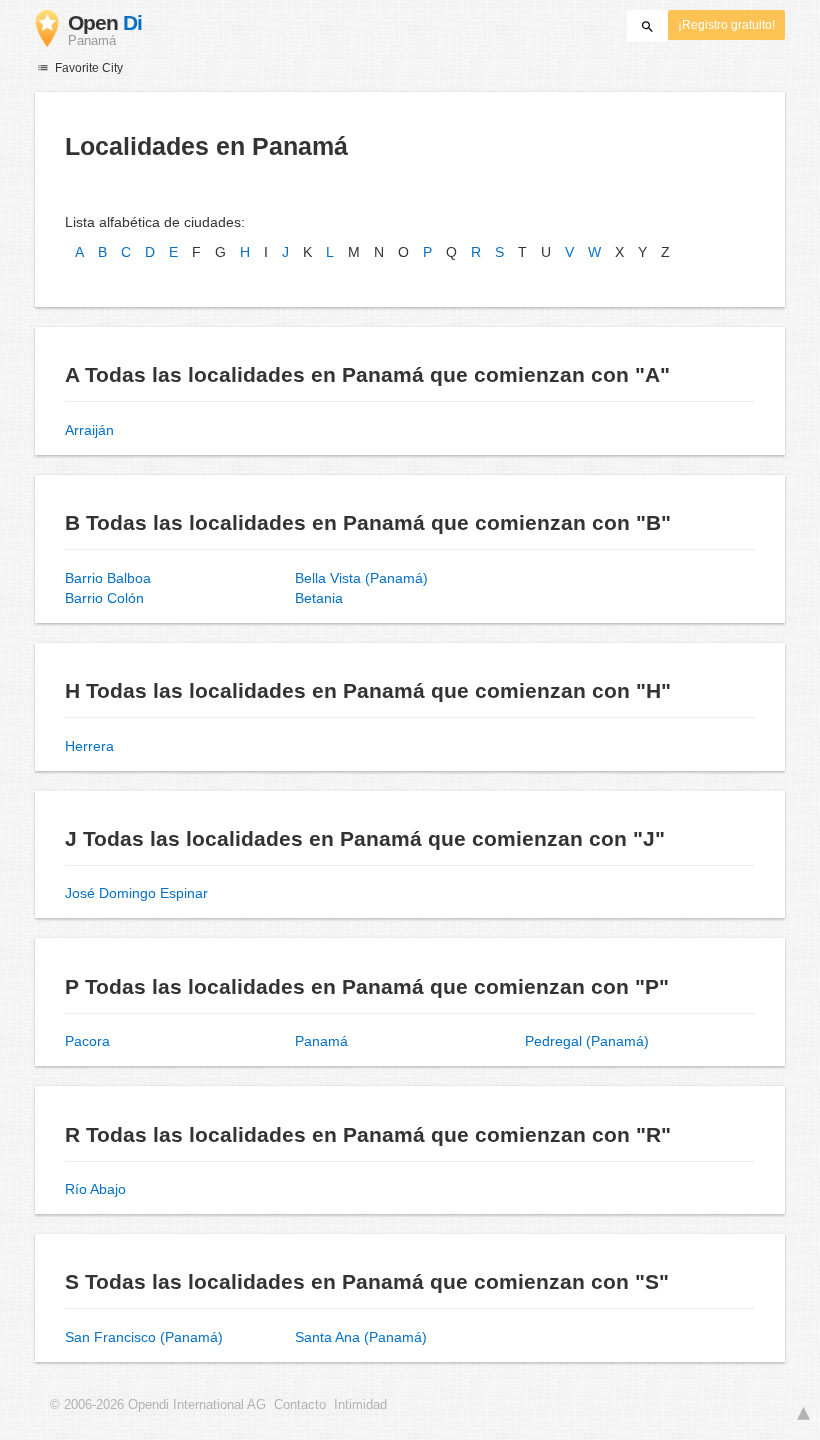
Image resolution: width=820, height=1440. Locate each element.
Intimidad (360, 1405)
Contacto (300, 1405)
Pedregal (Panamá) (587, 1041)
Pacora (87, 1041)
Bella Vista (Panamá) (361, 578)
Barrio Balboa (108, 578)
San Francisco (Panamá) (144, 1337)
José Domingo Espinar (136, 893)
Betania (319, 598)
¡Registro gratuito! (726, 25)
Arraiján (89, 430)
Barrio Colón (104, 598)
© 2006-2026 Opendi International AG (158, 1405)
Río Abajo (95, 1189)
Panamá (321, 1041)
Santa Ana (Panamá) (361, 1337)
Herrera (89, 746)
